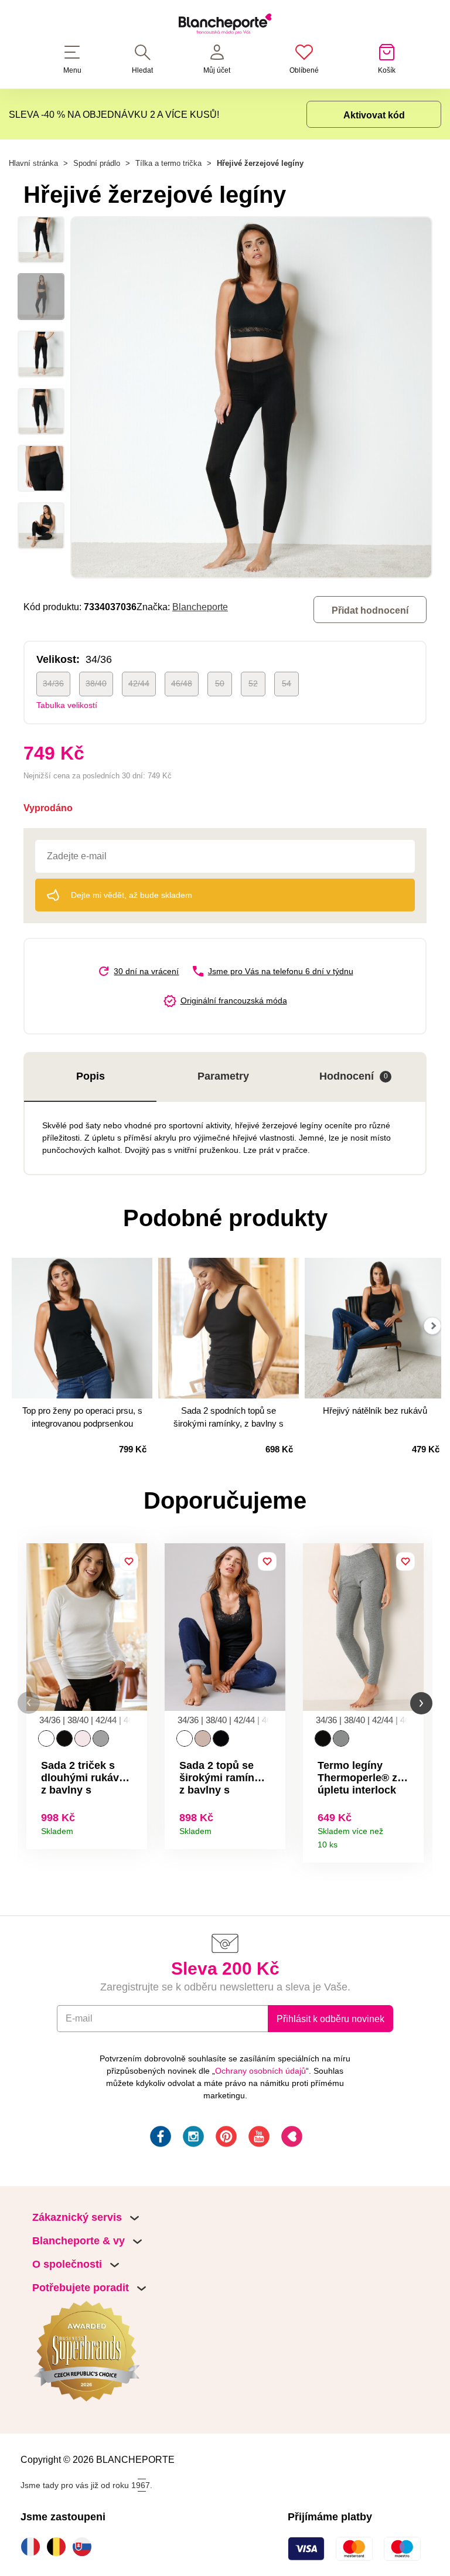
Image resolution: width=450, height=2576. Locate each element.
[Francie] (33, 2547)
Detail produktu (134, 1827)
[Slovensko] (85, 2547)
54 (287, 683)
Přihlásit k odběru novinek (330, 2019)
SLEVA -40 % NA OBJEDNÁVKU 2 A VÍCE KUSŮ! (114, 114)
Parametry (223, 1076)
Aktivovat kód (374, 115)
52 (253, 683)
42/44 (139, 683)
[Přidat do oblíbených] (129, 1561)
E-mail (79, 2018)
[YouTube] (258, 2138)
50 (220, 683)
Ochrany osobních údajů (260, 2071)
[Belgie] (59, 2547)
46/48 (182, 683)
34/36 (53, 683)
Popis (91, 1076)
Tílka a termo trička (168, 163)
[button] (29, 1703)
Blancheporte (200, 607)
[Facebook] (159, 2138)
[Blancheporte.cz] (225, 26)
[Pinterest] (225, 2138)
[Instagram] (192, 2138)
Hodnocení (354, 1076)
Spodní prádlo (97, 163)
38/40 (96, 683)
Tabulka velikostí (67, 705)
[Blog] (291, 2138)
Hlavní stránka (33, 163)
